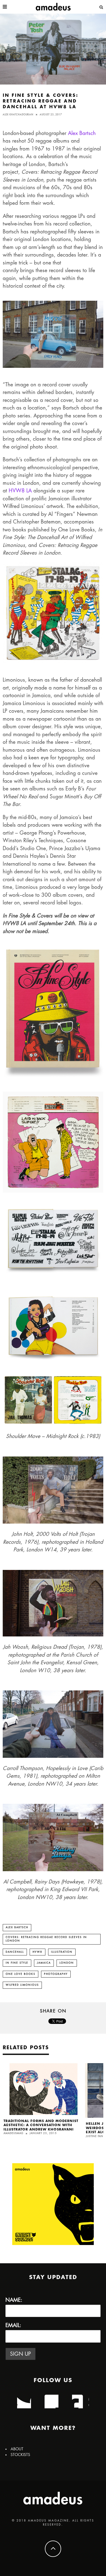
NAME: (14, 2300)
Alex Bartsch (82, 133)
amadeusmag (13, 2133)
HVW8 (38, 1952)
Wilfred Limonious (22, 1985)
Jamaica (44, 1963)
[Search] (101, 7)
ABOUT (17, 2449)
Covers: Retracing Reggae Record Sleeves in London (46, 1939)
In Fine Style (17, 1963)
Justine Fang (96, 2136)
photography (56, 1974)
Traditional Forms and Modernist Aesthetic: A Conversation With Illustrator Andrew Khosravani (41, 2125)
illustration (62, 1952)
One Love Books (21, 1974)
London (67, 1963)
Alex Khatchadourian (18, 115)
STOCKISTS (20, 2455)
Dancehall (15, 1952)
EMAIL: (13, 2325)
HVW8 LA (20, 491)
